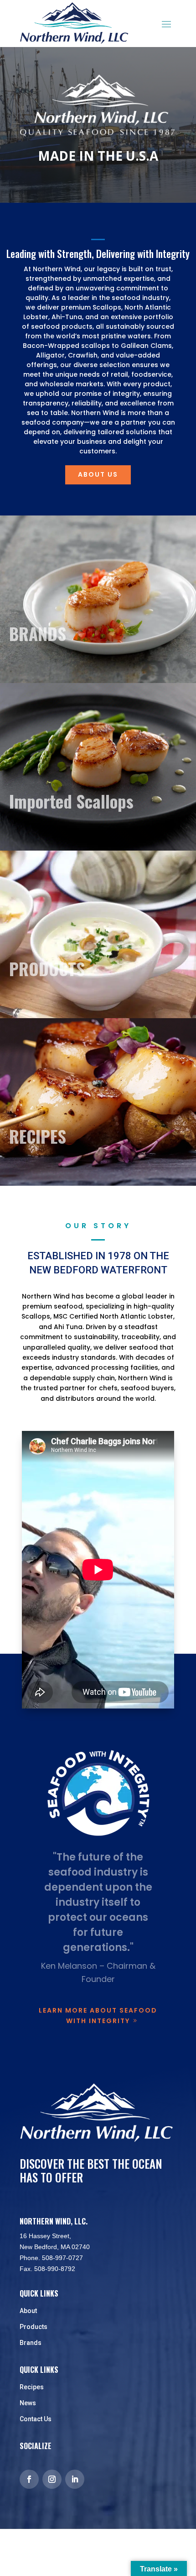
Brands (31, 2343)
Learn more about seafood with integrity (98, 2016)
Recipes (32, 2387)
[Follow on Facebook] (29, 2479)
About (28, 2311)
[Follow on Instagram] (52, 2479)
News (28, 2403)
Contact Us (36, 2419)
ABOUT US (98, 474)
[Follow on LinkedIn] (75, 2479)
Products (34, 2327)
